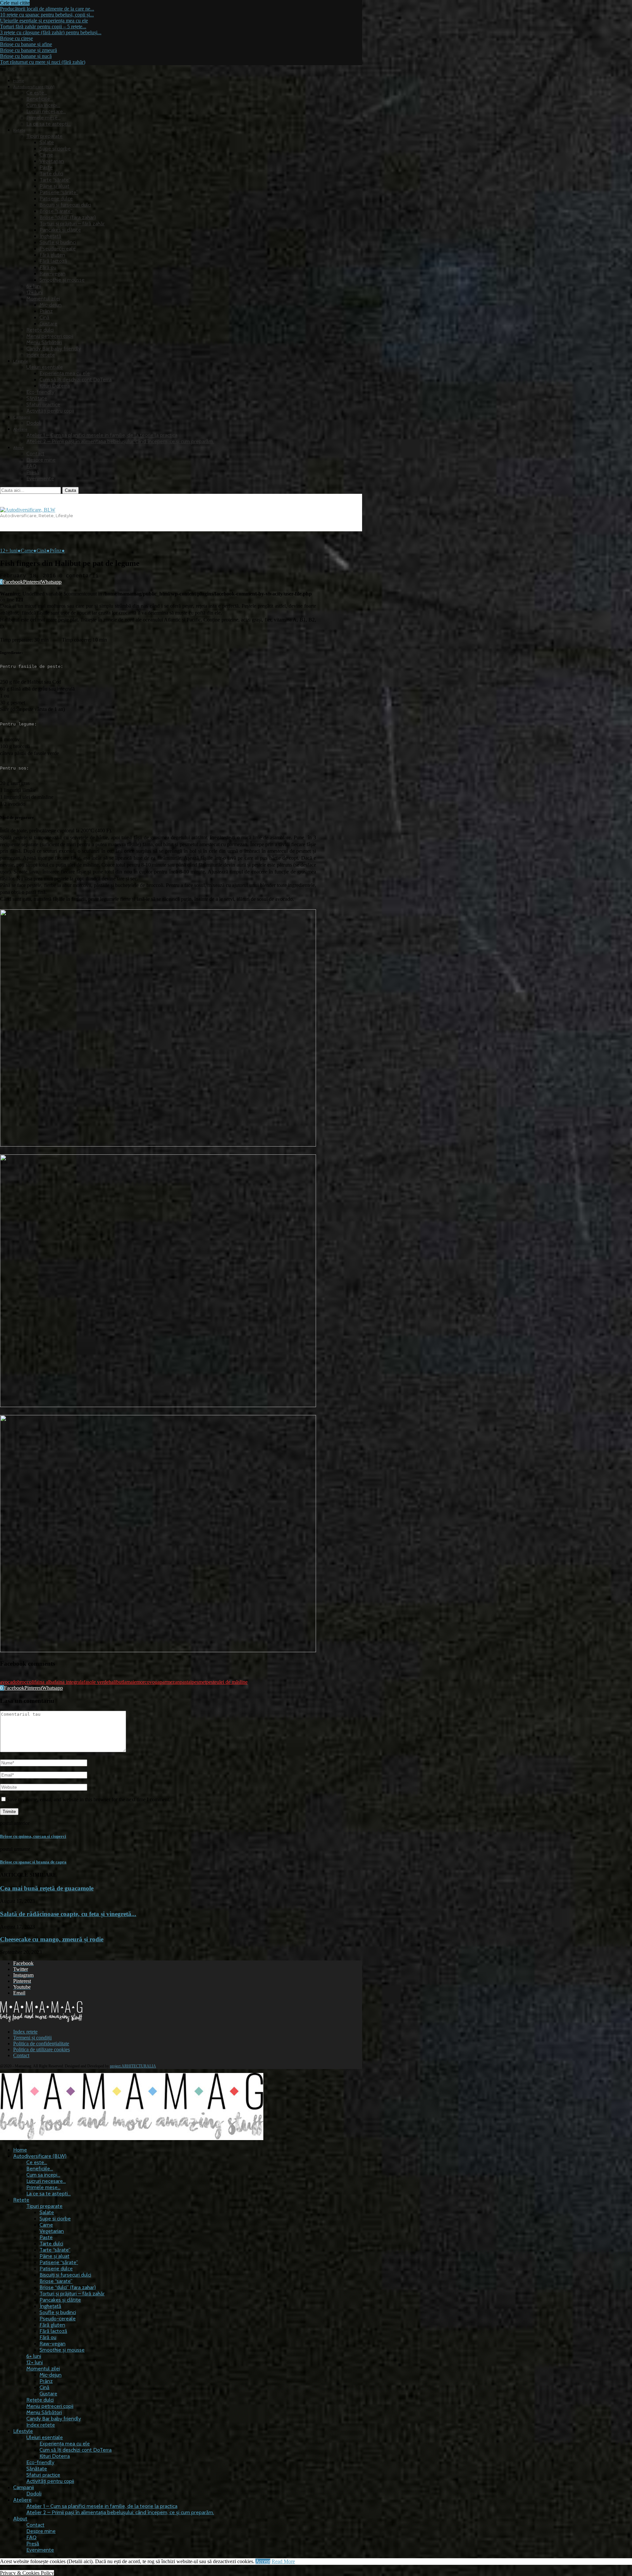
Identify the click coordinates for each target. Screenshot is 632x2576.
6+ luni (34, 286)
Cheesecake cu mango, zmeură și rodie (52, 1939)
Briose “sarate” (56, 211)
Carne (46, 155)
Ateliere (20, 429)
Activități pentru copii (50, 411)
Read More (283, 2561)
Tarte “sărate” (55, 180)
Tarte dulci (51, 174)
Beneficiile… (40, 99)
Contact (35, 454)
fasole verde (96, 1682)
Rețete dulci (40, 330)
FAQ (31, 466)
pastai (186, 1682)
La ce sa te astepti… (49, 124)
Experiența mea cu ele (65, 373)
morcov (144, 1682)
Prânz (46, 311)
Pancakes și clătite (60, 230)
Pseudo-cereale (58, 249)
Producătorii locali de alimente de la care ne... (47, 9)
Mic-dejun (51, 305)
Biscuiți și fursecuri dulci (65, 205)
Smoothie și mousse (62, 280)
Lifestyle (21, 361)
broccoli (26, 1682)
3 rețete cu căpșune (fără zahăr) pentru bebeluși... (51, 32)
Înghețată (50, 236)
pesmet (199, 1682)
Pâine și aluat (54, 186)
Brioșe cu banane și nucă (26, 56)
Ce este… (37, 93)
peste (211, 1682)
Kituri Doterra (55, 386)
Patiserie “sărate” (59, 192)
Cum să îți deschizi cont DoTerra (76, 379)
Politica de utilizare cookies (41, 2049)
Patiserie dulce (56, 199)
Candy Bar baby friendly (54, 349)
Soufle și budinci (58, 242)
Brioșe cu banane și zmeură (28, 50)
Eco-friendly (40, 392)
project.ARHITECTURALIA (133, 2066)
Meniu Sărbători (44, 342)
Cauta (70, 490)
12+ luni (35, 292)
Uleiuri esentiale (45, 367)
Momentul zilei (43, 299)
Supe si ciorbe (55, 149)
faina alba (44, 1682)
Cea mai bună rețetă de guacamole (47, 1888)
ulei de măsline (232, 1682)
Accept (263, 2561)
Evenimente (40, 479)
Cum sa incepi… (43, 105)
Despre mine (41, 460)
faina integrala (69, 1682)
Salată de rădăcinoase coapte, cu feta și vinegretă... (68, 1914)
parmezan (170, 1682)
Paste (46, 167)
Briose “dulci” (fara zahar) (68, 217)
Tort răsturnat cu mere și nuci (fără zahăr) (43, 62)
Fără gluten (52, 255)
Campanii (22, 417)
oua (156, 1682)
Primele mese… (43, 118)
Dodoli (34, 423)
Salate (47, 142)
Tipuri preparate (44, 136)
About (18, 448)
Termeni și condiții (32, 2038)
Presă (33, 472)
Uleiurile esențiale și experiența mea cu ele (44, 21)
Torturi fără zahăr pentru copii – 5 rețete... (43, 26)
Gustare (48, 324)
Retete (19, 130)
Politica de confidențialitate (41, 2044)
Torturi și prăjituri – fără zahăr (72, 224)
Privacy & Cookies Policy (27, 2573)
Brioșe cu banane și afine (26, 44)
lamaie (130, 1682)
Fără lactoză (53, 261)
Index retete (41, 355)
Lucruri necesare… (46, 111)
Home (19, 81)
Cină (44, 317)
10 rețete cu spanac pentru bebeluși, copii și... (47, 15)
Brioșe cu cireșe (16, 38)
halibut (116, 1682)
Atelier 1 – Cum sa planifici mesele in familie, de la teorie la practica (102, 435)
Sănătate (37, 398)
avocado (9, 1682)
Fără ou (48, 267)
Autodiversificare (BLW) (40, 2156)
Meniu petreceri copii (50, 336)
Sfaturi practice (43, 404)
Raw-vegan (53, 274)
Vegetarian (52, 161)
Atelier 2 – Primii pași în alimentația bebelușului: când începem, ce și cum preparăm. (120, 441)
